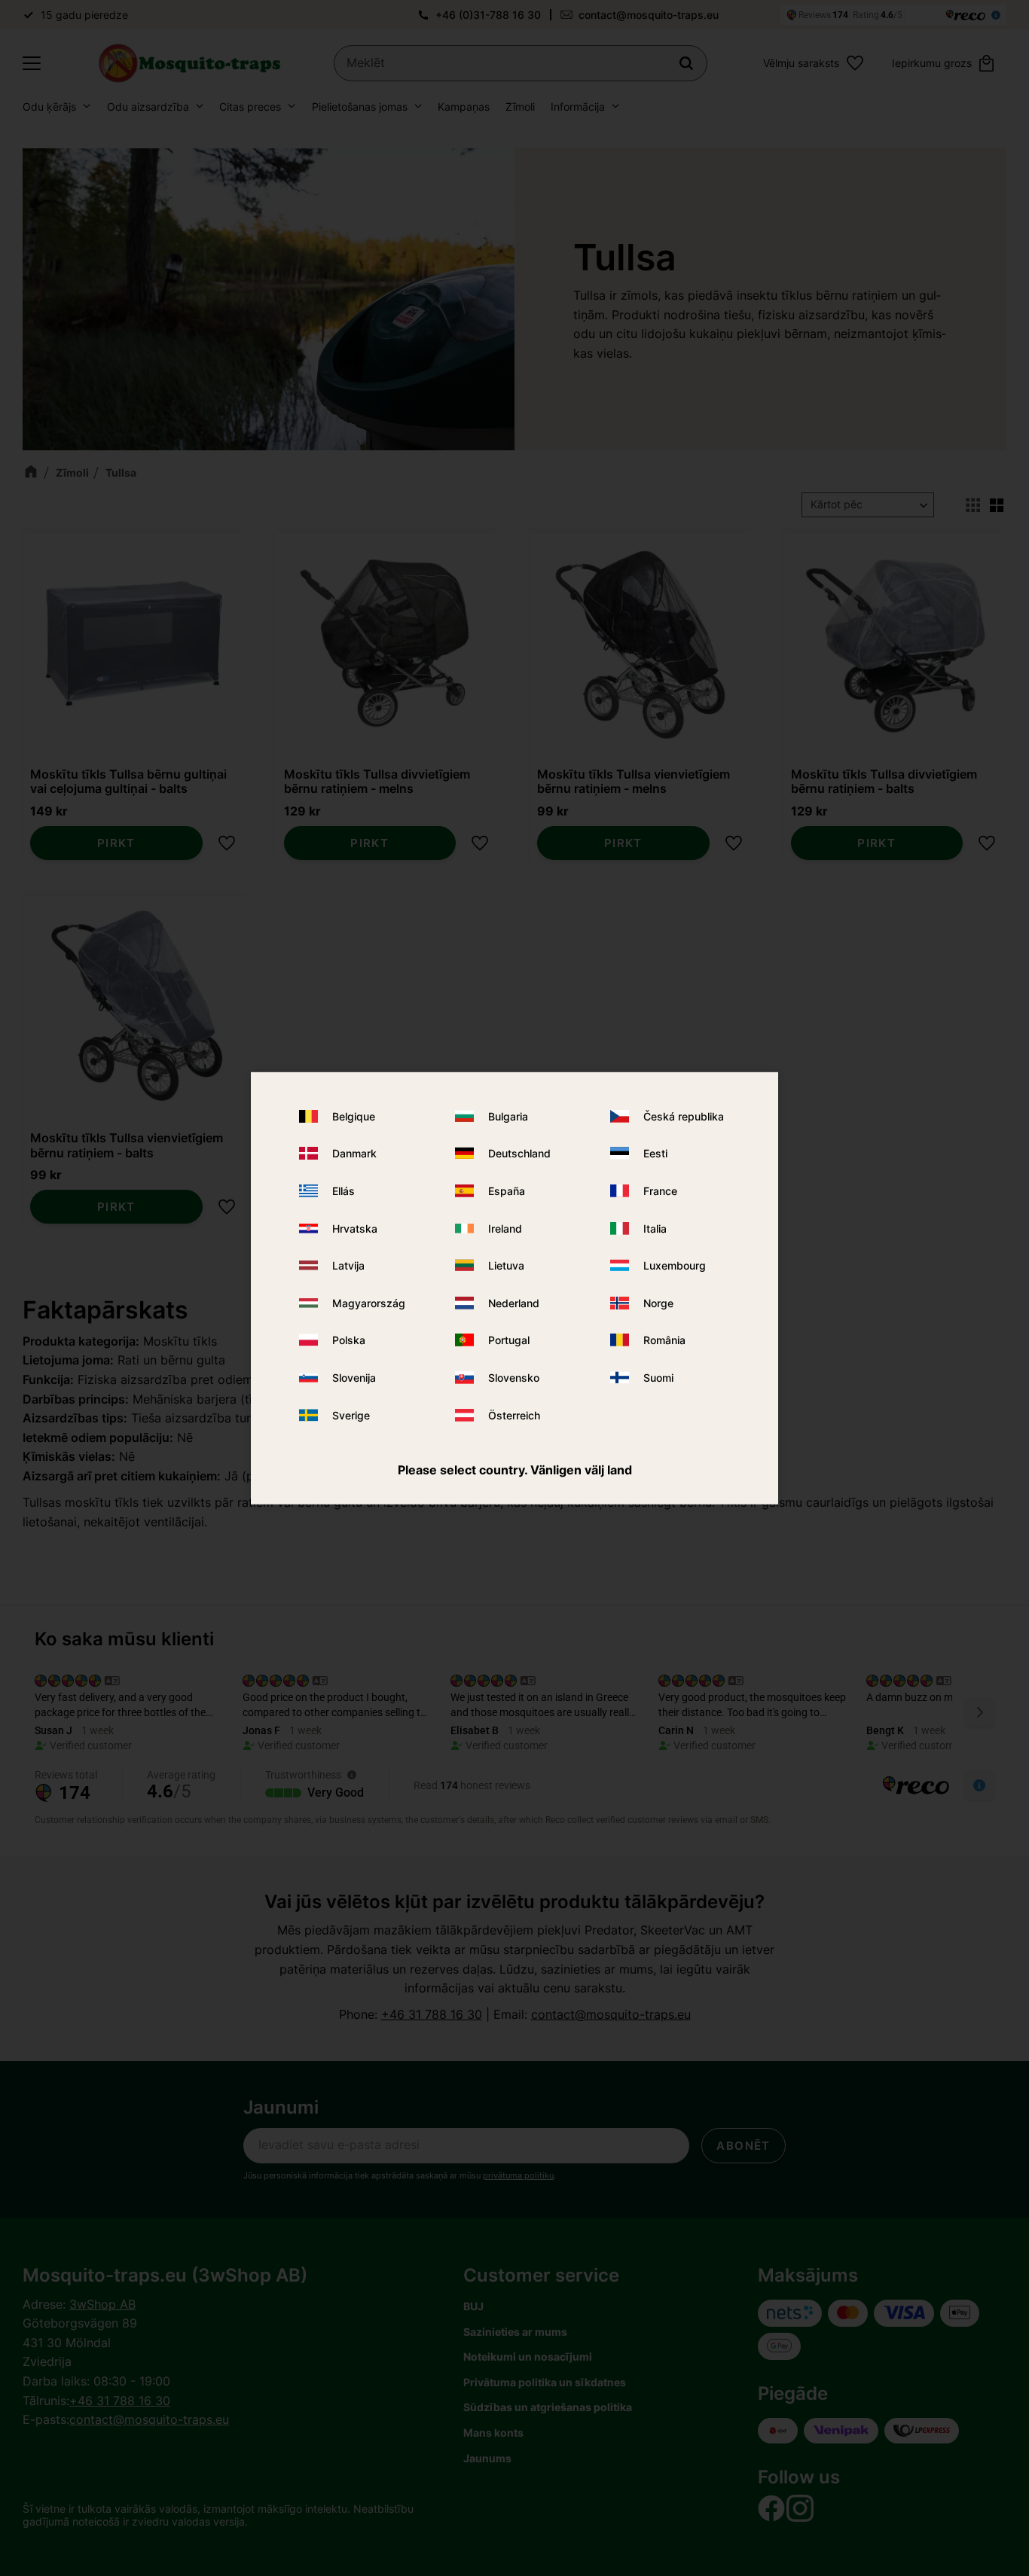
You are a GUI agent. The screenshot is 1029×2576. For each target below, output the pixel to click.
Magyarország (369, 1303)
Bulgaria (508, 1116)
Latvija (348, 1265)
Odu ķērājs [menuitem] (49, 107)
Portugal (509, 1340)
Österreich (514, 1415)
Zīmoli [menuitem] (520, 107)
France (660, 1191)
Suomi (658, 1378)
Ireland (505, 1229)
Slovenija (354, 1378)
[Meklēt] (686, 63)
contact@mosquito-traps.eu (649, 15)
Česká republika (684, 1116)
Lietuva (506, 1265)
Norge (658, 1303)
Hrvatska (355, 1229)
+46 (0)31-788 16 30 (488, 15)
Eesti (655, 1153)
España (507, 1191)
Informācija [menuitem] (578, 107)
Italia (655, 1229)
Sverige (351, 1415)
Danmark (354, 1153)
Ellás (344, 1191)
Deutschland (519, 1153)
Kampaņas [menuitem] (464, 107)
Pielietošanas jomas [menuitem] (360, 107)
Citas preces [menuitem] (250, 107)
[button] (32, 63)
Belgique (354, 1116)
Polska (349, 1340)
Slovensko (514, 1378)
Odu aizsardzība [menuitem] (148, 107)
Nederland (514, 1303)
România (664, 1340)
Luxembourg (675, 1265)
